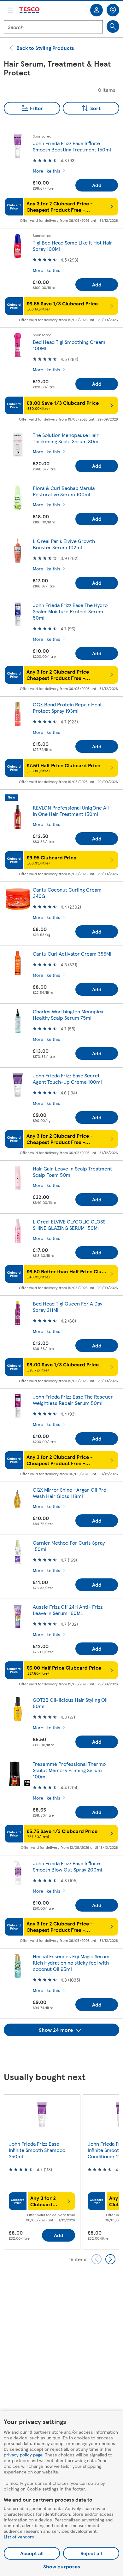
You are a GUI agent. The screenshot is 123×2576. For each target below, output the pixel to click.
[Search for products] (113, 27)
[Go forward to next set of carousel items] (110, 2259)
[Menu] (10, 10)
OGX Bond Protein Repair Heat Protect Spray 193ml (67, 707)
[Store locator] (113, 10)
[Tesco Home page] (30, 10)
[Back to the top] (65, 2052)
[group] (42, 2172)
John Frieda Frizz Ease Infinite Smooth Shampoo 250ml (37, 2150)
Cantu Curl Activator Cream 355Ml (72, 954)
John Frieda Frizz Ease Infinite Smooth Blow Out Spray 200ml (67, 1866)
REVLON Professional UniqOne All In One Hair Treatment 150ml (71, 811)
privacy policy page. (24, 2455)
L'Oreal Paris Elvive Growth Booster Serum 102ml (64, 544)
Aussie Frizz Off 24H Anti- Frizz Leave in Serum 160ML (68, 1610)
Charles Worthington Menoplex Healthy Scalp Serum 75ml (68, 1014)
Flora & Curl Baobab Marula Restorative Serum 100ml (64, 491)
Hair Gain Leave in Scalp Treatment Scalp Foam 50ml (72, 1172)
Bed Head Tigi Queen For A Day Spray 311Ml (67, 1307)
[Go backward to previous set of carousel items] (97, 2259)
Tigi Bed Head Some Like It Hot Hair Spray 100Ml (73, 246)
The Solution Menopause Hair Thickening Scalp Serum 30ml (66, 438)
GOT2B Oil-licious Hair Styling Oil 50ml (70, 1703)
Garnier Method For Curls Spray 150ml (69, 1546)
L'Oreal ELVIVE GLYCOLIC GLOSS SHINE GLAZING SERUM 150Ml (69, 1225)
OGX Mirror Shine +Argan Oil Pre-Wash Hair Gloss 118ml (71, 1493)
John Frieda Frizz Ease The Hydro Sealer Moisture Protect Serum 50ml (70, 611)
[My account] (97, 10)
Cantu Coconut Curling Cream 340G (67, 893)
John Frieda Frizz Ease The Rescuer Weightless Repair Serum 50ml (73, 1400)
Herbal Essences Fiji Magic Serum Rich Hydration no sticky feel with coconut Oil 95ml (71, 1963)
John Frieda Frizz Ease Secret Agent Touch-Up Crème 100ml (67, 1079)
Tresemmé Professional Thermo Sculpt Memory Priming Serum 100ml (69, 1770)
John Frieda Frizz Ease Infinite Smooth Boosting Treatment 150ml (72, 146)
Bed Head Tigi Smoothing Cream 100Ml (69, 345)
